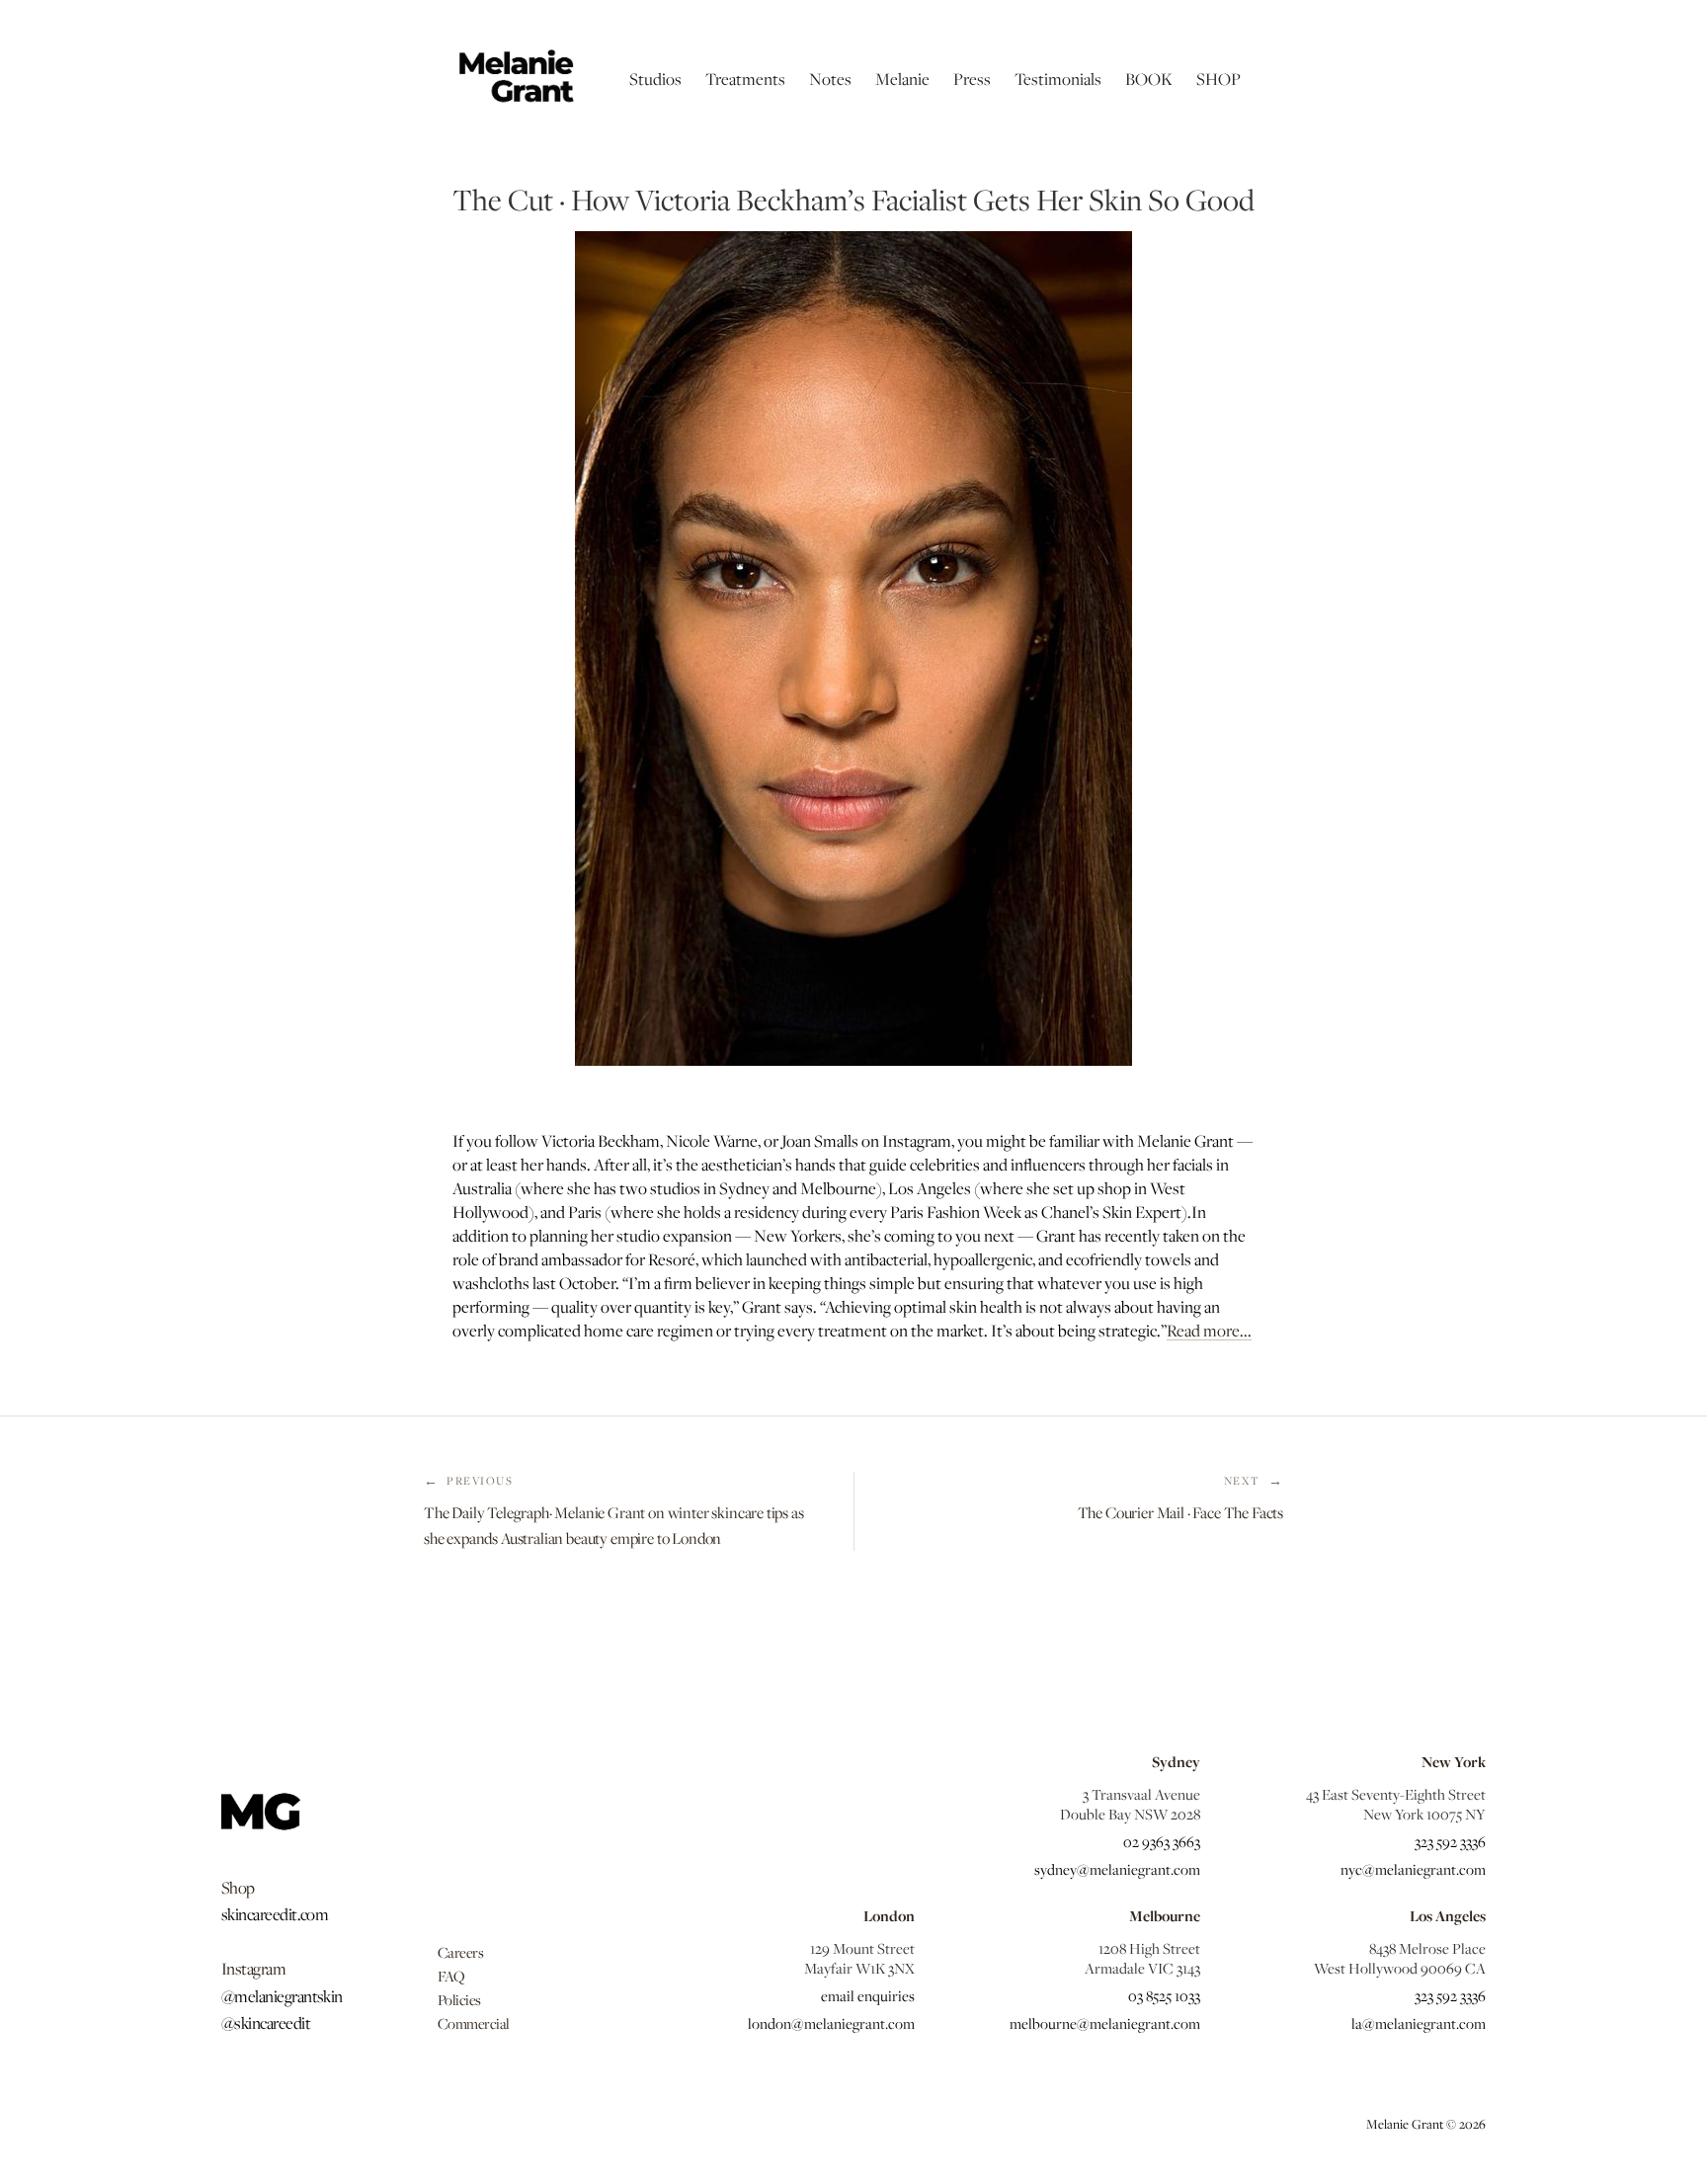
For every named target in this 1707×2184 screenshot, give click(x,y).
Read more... (1209, 1331)
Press (972, 79)
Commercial (474, 2023)
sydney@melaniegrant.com (1117, 1869)
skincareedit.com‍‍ (275, 1914)
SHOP (1219, 79)
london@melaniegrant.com (831, 2023)
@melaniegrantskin (282, 1996)
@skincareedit (266, 2023)
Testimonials (1058, 79)
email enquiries (868, 1995)
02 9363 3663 (1162, 1841)
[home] (515, 79)
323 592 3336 (1450, 1841)
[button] (655, 79)
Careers (461, 1952)
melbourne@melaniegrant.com (1105, 2023)
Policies (459, 1999)
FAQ (451, 1976)
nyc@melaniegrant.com (1413, 1869)
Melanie (902, 79)
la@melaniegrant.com (1419, 2023)
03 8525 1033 (1164, 1995)
